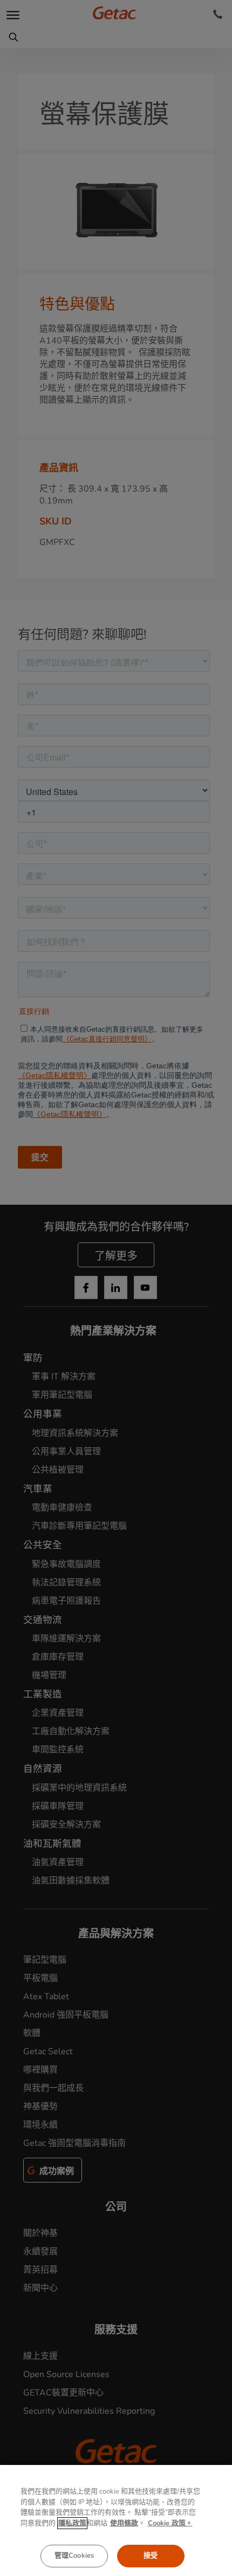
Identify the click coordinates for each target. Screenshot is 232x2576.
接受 (151, 2556)
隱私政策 (72, 2523)
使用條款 (124, 2523)
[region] (116, 2520)
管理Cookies (74, 2556)
